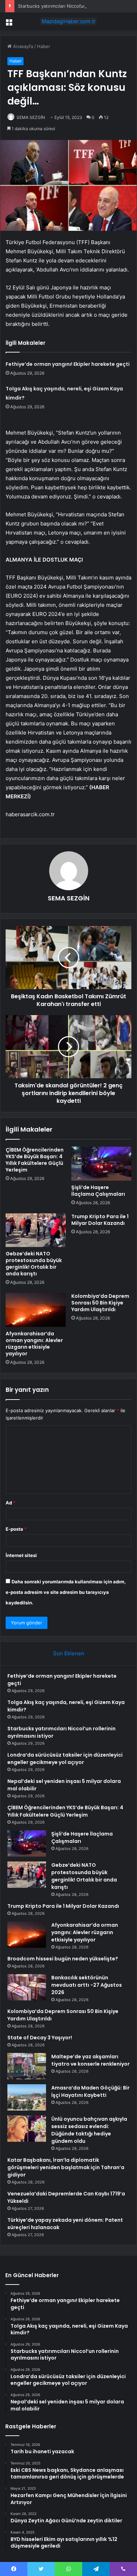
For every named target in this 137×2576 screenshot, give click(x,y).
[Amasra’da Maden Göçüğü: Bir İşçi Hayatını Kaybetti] (27, 2097)
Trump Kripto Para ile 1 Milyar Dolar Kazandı (100, 1220)
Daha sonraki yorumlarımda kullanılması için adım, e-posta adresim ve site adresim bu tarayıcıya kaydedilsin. (66, 1592)
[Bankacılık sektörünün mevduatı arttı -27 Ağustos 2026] (27, 1987)
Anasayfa (22, 46)
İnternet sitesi (21, 1555)
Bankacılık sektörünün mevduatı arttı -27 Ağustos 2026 (87, 1985)
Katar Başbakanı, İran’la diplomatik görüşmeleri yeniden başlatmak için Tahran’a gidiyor (66, 2167)
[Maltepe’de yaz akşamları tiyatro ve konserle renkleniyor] (27, 2066)
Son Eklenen (69, 1653)
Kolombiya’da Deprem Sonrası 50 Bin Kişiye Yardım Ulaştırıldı (100, 1303)
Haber (44, 46)
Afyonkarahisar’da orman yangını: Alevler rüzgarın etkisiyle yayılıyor (34, 1344)
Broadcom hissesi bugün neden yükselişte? (63, 1959)
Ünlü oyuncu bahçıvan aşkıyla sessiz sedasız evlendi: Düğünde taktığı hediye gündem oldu (89, 2130)
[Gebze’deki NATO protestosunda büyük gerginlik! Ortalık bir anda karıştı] (36, 1230)
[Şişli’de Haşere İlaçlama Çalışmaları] (101, 1163)
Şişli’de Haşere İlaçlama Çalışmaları (98, 1191)
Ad (11, 1503)
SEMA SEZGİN (31, 117)
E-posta (16, 1529)
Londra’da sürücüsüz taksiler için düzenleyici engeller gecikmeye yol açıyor (65, 1759)
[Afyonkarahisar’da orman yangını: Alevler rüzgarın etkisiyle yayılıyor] (36, 1310)
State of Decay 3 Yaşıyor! (40, 2038)
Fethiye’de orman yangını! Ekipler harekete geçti (68, 364)
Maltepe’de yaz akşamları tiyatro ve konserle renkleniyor (90, 2060)
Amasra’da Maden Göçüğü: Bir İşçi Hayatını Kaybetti (90, 2091)
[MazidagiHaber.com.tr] (68, 21)
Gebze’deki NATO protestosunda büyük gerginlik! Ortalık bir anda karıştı (34, 1264)
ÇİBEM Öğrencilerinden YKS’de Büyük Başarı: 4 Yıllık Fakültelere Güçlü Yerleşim (35, 1160)
